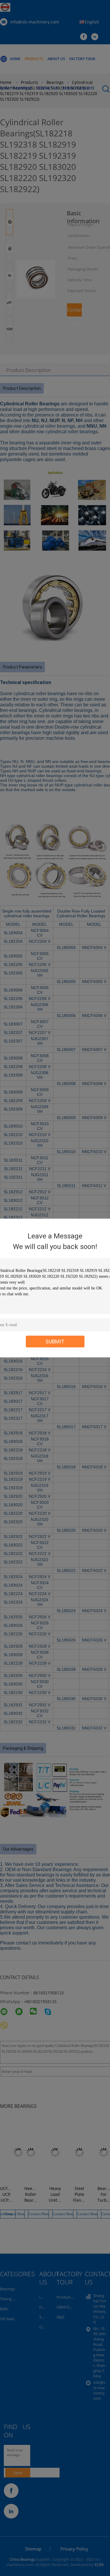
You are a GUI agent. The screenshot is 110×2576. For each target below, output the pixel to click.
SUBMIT (55, 1342)
